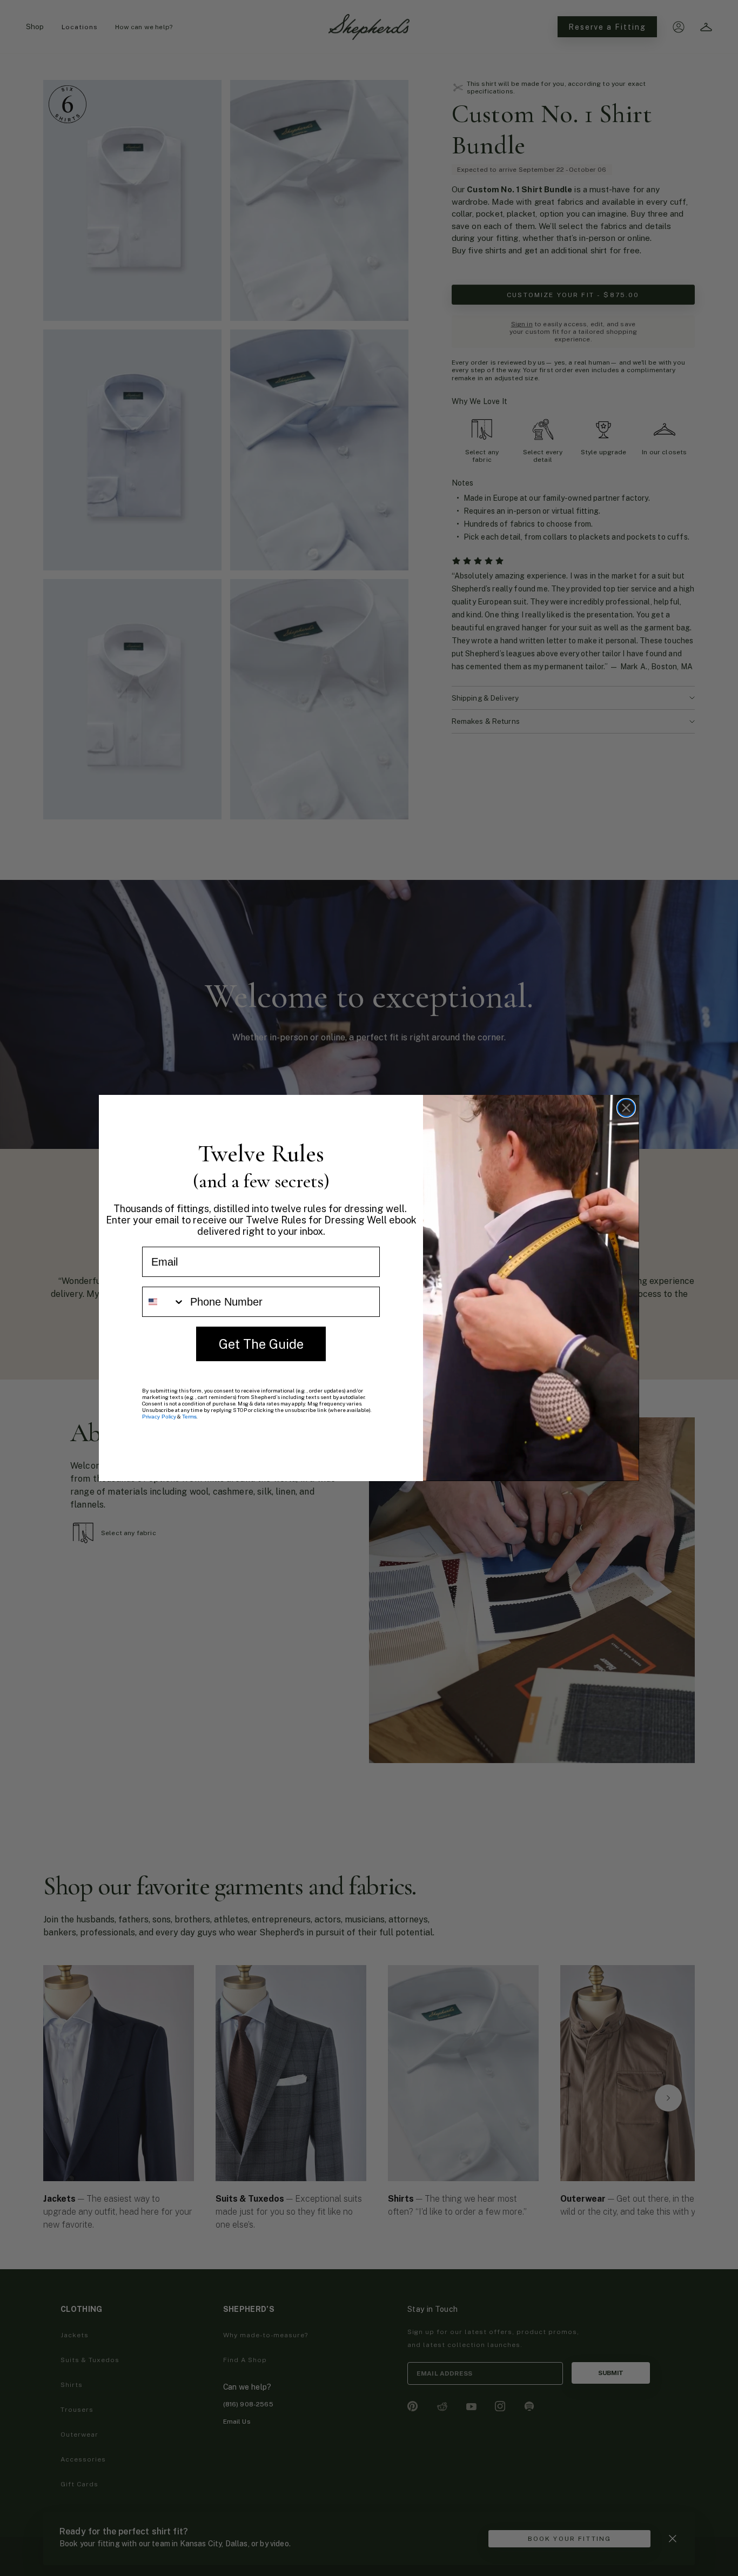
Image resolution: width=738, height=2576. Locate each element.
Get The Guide (261, 1344)
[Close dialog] (626, 1108)
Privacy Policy (159, 1417)
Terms (189, 1417)
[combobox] (164, 1302)
